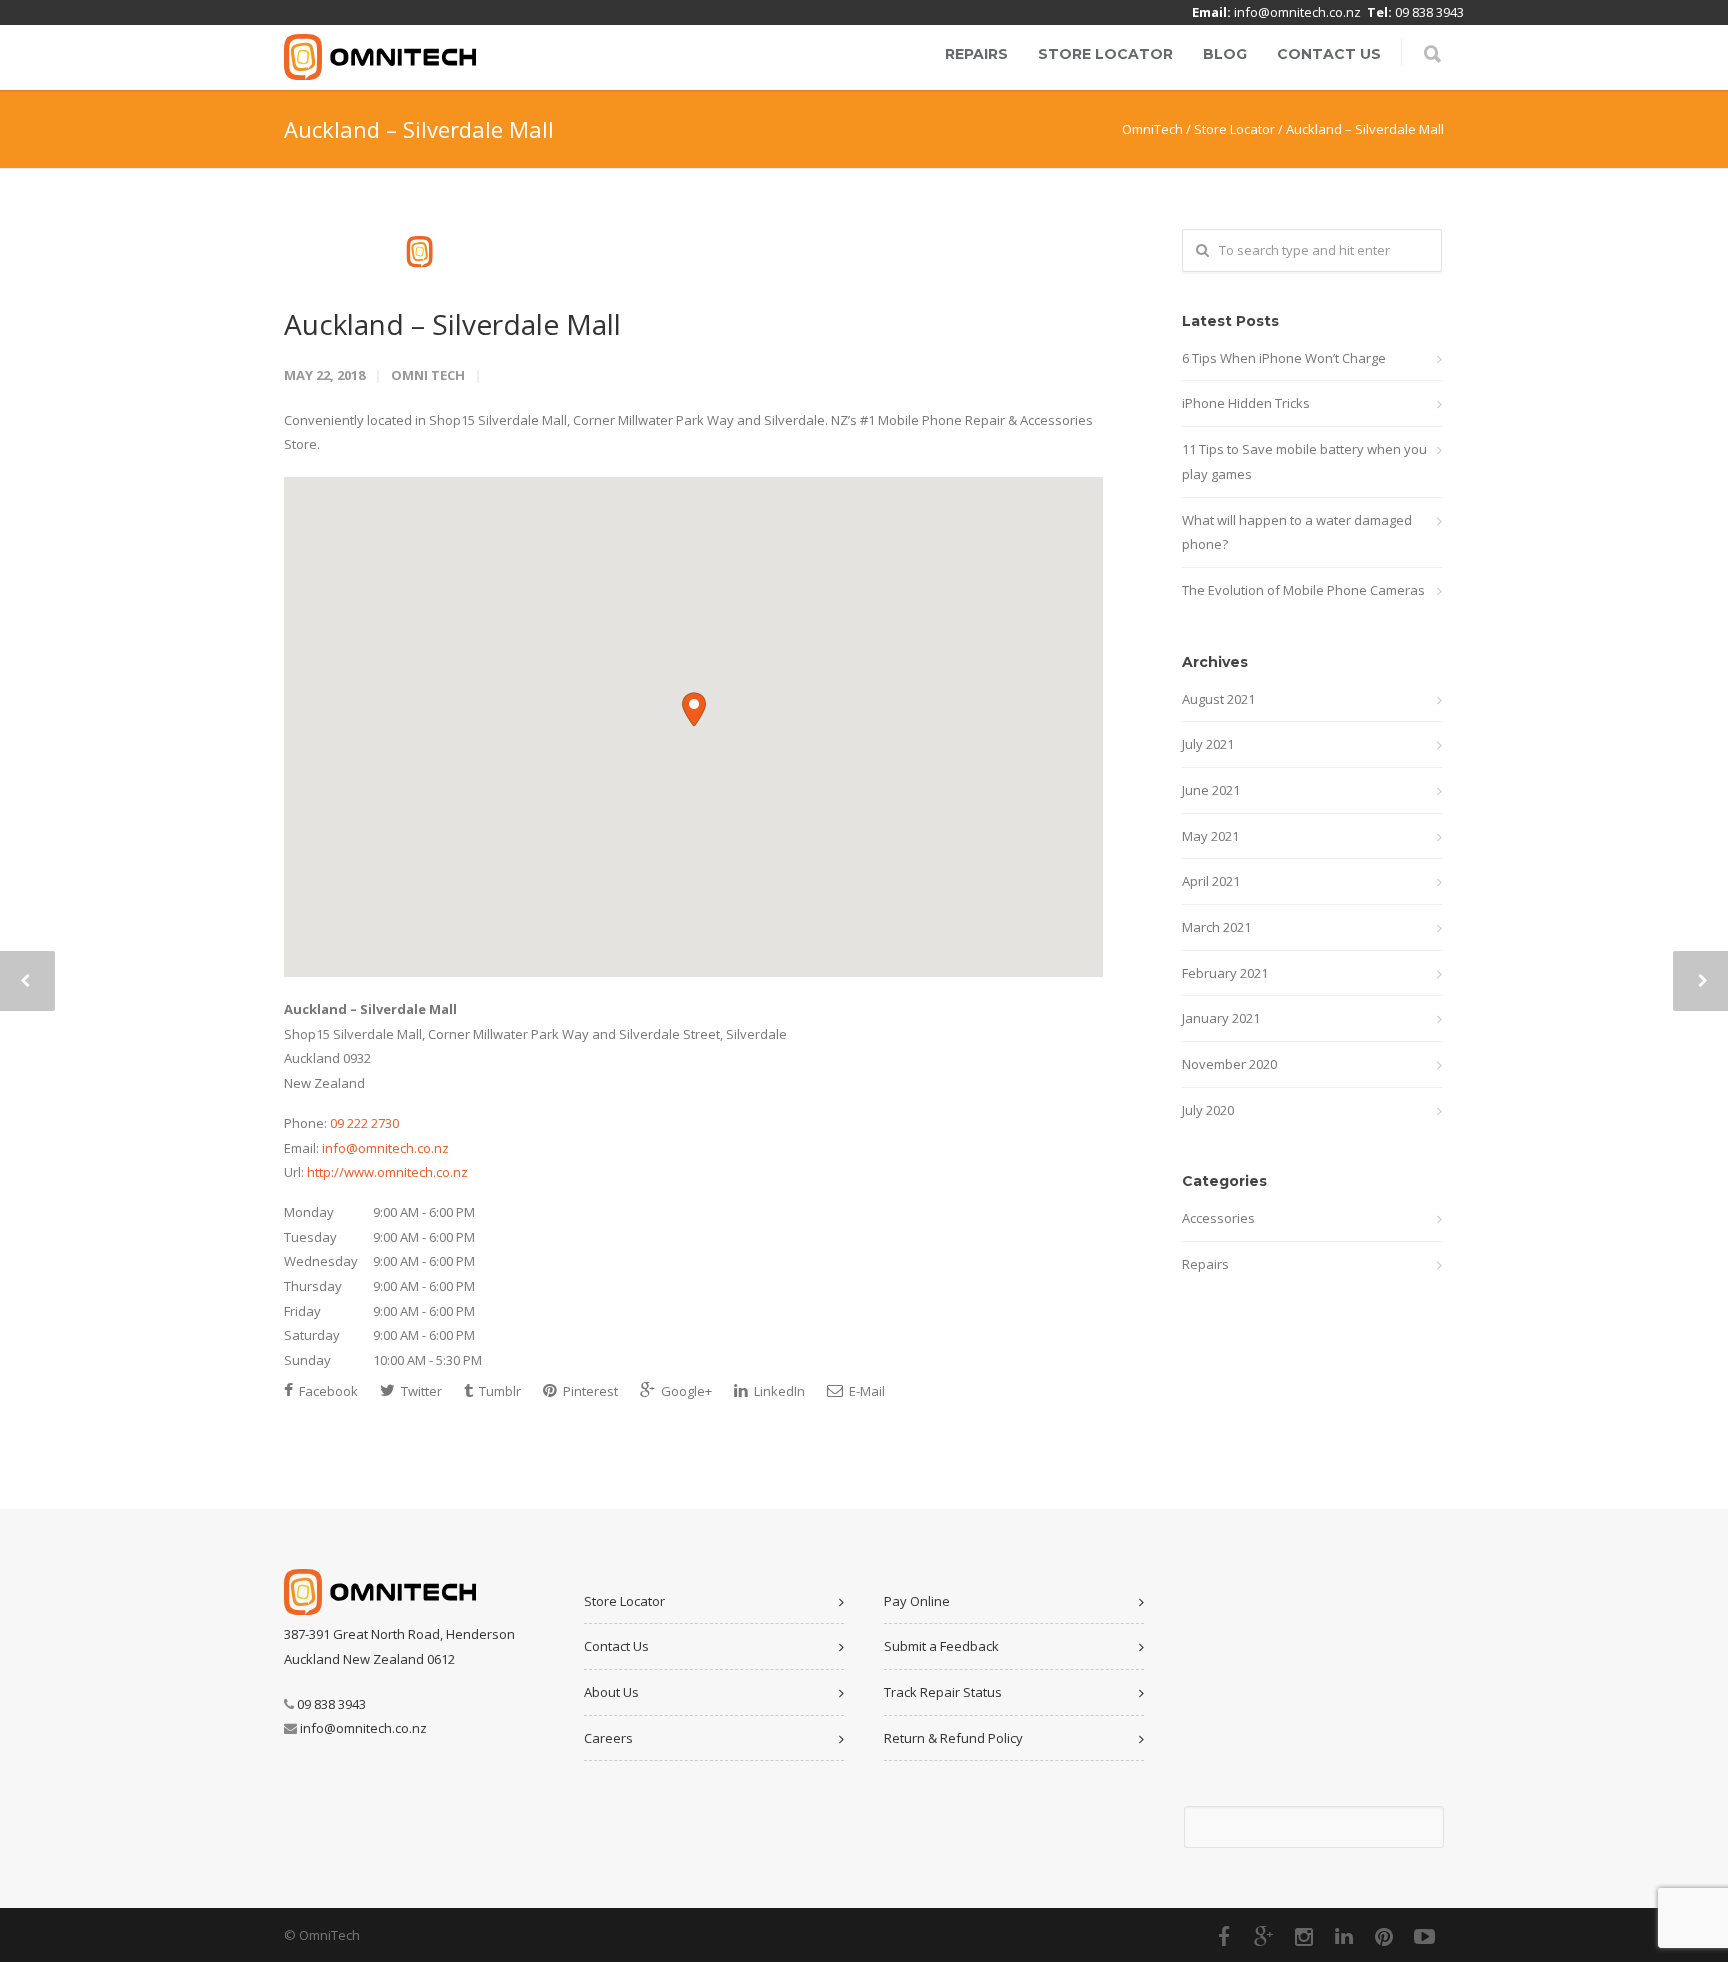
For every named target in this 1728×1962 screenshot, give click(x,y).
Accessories (1218, 1218)
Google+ (685, 1391)
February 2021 (1225, 973)
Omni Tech (428, 375)
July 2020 (1208, 1110)
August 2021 (1218, 699)
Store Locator (624, 1601)
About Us (611, 1692)
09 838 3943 (1429, 12)
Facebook (327, 1391)
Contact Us (616, 1646)
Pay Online (917, 1601)
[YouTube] (1424, 1936)
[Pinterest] (1384, 1936)
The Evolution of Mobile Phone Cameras (1303, 590)
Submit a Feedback (941, 1646)
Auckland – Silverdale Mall (452, 324)
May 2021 (1210, 836)
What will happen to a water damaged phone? (1297, 532)
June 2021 (1211, 790)
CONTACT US (1329, 54)
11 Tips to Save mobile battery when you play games (1304, 461)
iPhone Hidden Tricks (1246, 403)
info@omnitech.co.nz (1297, 12)
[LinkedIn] (1344, 1936)
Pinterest (589, 1391)
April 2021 (1211, 881)
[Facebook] (1224, 1936)
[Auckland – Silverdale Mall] (693, 252)
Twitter (420, 1391)
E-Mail (865, 1391)
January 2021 (1221, 1018)
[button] (694, 709)
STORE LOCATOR (1105, 54)
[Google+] (1264, 1936)
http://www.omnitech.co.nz (387, 1172)
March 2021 (1216, 927)
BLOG (1225, 54)
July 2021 (1208, 744)
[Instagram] (1304, 1936)
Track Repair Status (943, 1692)
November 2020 (1229, 1064)
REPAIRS (976, 54)
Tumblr (498, 1391)
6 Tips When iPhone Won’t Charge (1284, 358)
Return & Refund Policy (953, 1738)
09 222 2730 (364, 1123)
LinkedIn (778, 1391)
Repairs (1205, 1264)
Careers (608, 1738)
